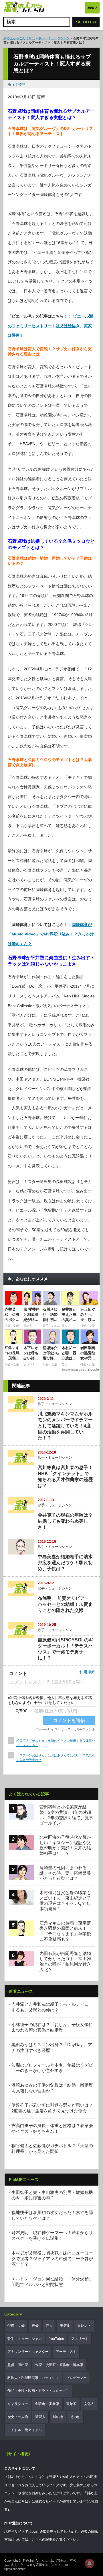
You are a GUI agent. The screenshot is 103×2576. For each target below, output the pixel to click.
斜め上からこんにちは (19, 38)
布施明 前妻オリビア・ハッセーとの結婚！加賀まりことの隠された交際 (65, 1604)
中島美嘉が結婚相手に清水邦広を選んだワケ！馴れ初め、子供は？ (65, 1563)
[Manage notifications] (90, 2563)
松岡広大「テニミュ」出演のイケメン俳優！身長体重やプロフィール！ (56, 1743)
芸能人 (40, 2417)
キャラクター (18, 2404)
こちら (37, 2540)
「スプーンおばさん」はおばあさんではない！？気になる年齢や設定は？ (56, 1757)
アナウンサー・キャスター (28, 2352)
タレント (84, 2326)
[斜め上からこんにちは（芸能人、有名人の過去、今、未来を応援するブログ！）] (24, 8)
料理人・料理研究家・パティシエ (33, 2378)
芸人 (49, 2326)
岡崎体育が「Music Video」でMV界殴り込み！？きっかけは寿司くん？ (51, 934)
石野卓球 (19, 84)
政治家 (72, 2404)
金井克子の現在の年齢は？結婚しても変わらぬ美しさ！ (65, 1521)
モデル (65, 2326)
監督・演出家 (18, 2365)
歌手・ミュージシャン (54, 38)
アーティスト (66, 2352)
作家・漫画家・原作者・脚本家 (59, 2365)
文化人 (89, 2404)
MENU (92, 8)
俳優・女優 (16, 2326)
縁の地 (58, 2417)
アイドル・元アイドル (25, 2430)
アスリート (80, 2339)
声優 (35, 2326)
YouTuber (57, 2339)
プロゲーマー (76, 2378)
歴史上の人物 (18, 2417)
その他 (75, 2417)
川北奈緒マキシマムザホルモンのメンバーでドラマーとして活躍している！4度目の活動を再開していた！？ (65, 1426)
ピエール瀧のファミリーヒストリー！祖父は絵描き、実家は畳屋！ (50, 326)
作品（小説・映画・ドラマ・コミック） (38, 2391)
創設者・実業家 (47, 2404)
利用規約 (87, 1672)
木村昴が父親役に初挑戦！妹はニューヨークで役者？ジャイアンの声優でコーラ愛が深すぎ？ (52, 2258)
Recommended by (74, 1370)
